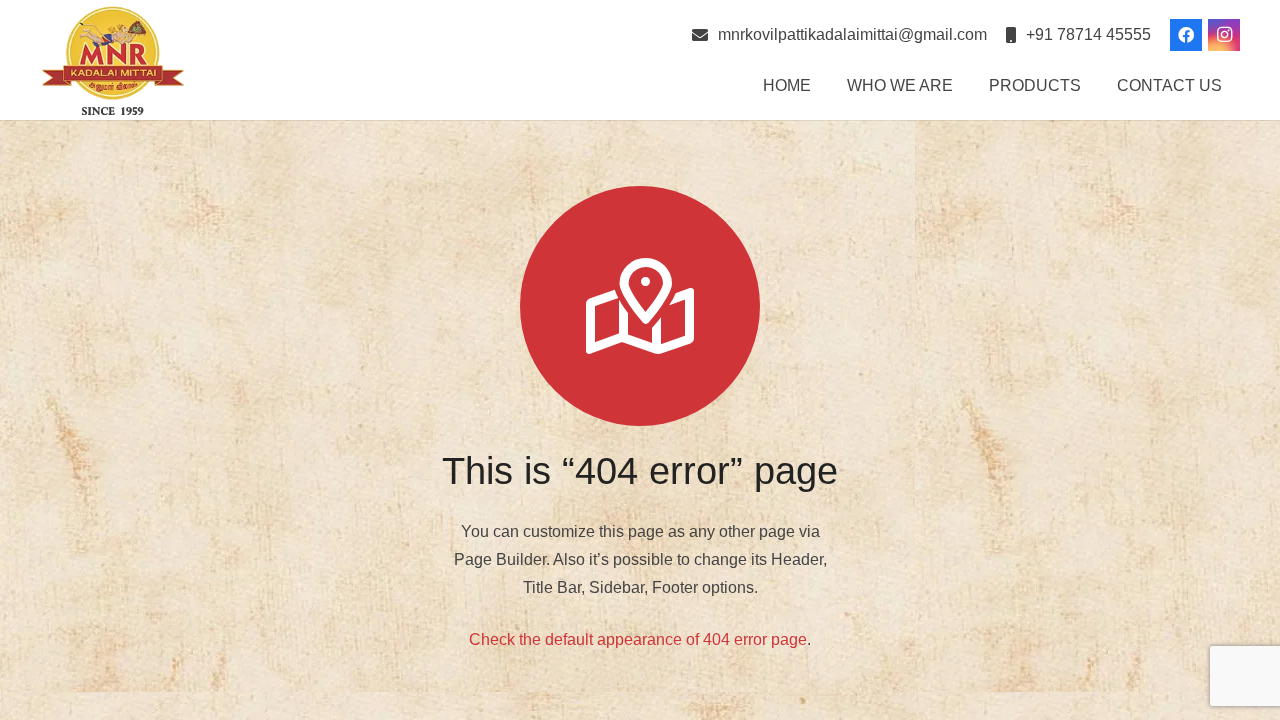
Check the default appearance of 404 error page (638, 639)
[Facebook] (1186, 35)
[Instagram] (1224, 35)
